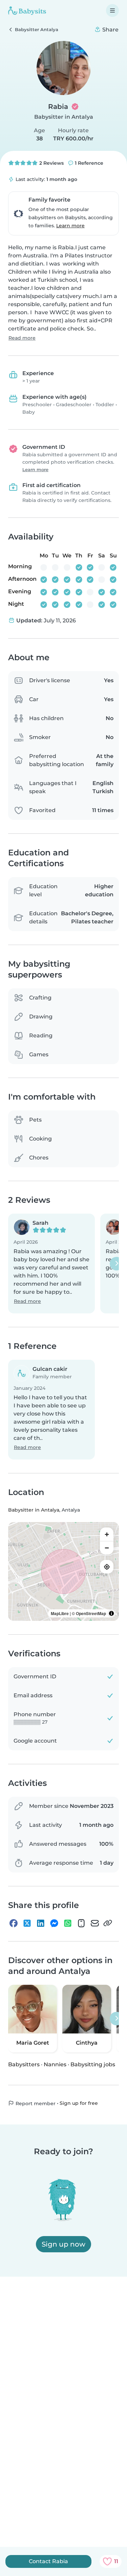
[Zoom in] (107, 1534)
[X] (27, 1923)
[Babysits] (27, 10)
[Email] (95, 1923)
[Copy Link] (108, 1923)
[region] (63, 1571)
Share (110, 30)
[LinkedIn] (41, 1923)
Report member (35, 2103)
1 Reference (88, 163)
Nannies (55, 2064)
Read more (22, 338)
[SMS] (81, 1923)
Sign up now (63, 2244)
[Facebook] (14, 1923)
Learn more (70, 226)
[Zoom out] (107, 1548)
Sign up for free (79, 2103)
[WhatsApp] (68, 1923)
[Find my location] (107, 1567)
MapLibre (60, 1613)
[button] (51, 1263)
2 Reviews (51, 163)
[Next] (117, 1263)
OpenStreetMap (91, 1613)
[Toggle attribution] (111, 1613)
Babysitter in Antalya (64, 117)
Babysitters (24, 2064)
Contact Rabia (48, 2561)
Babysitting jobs (93, 2064)
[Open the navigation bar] (112, 10)
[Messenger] (54, 1923)
